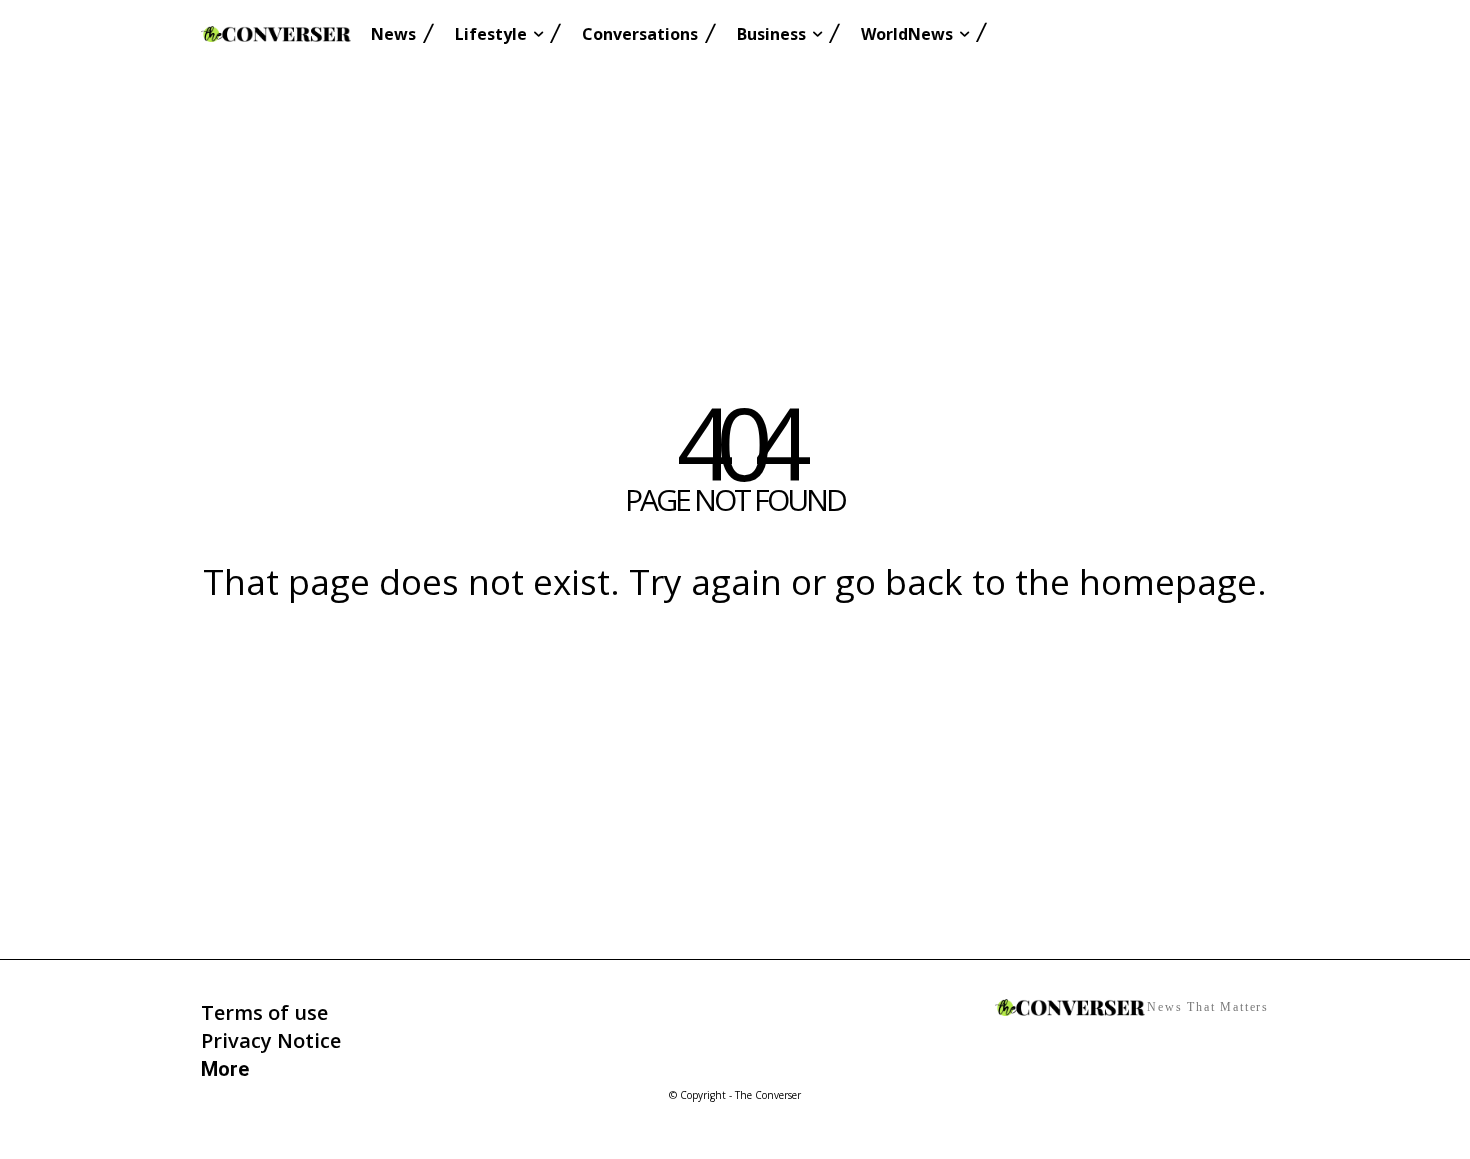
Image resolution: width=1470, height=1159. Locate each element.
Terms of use (264, 1012)
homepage (1168, 581)
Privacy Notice (271, 1040)
